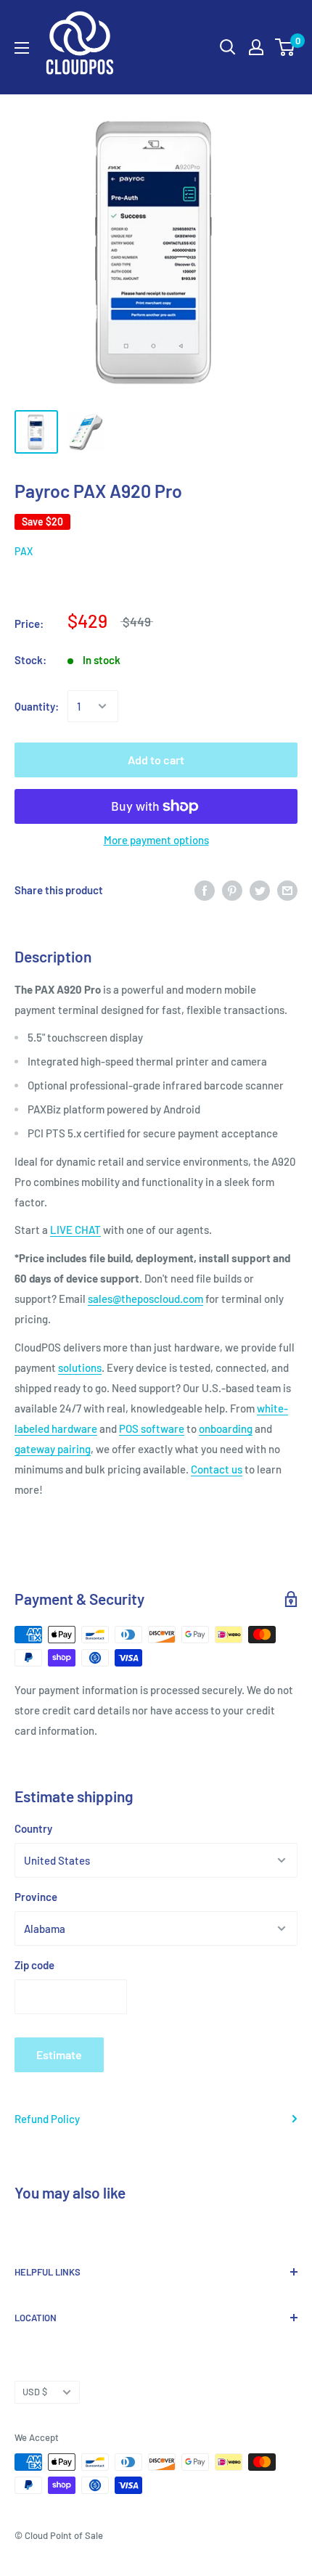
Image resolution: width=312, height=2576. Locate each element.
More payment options (156, 840)
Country (33, 1828)
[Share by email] (287, 890)
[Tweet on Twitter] (260, 890)
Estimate (59, 2054)
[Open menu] (22, 48)
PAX (24, 551)
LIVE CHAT (75, 1230)
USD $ (35, 2392)
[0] (286, 47)
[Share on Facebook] (205, 890)
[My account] (256, 47)
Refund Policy (47, 2119)
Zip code (34, 1965)
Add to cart (156, 760)
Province (36, 1897)
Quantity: (37, 706)
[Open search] (228, 47)
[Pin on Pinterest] (232, 890)
